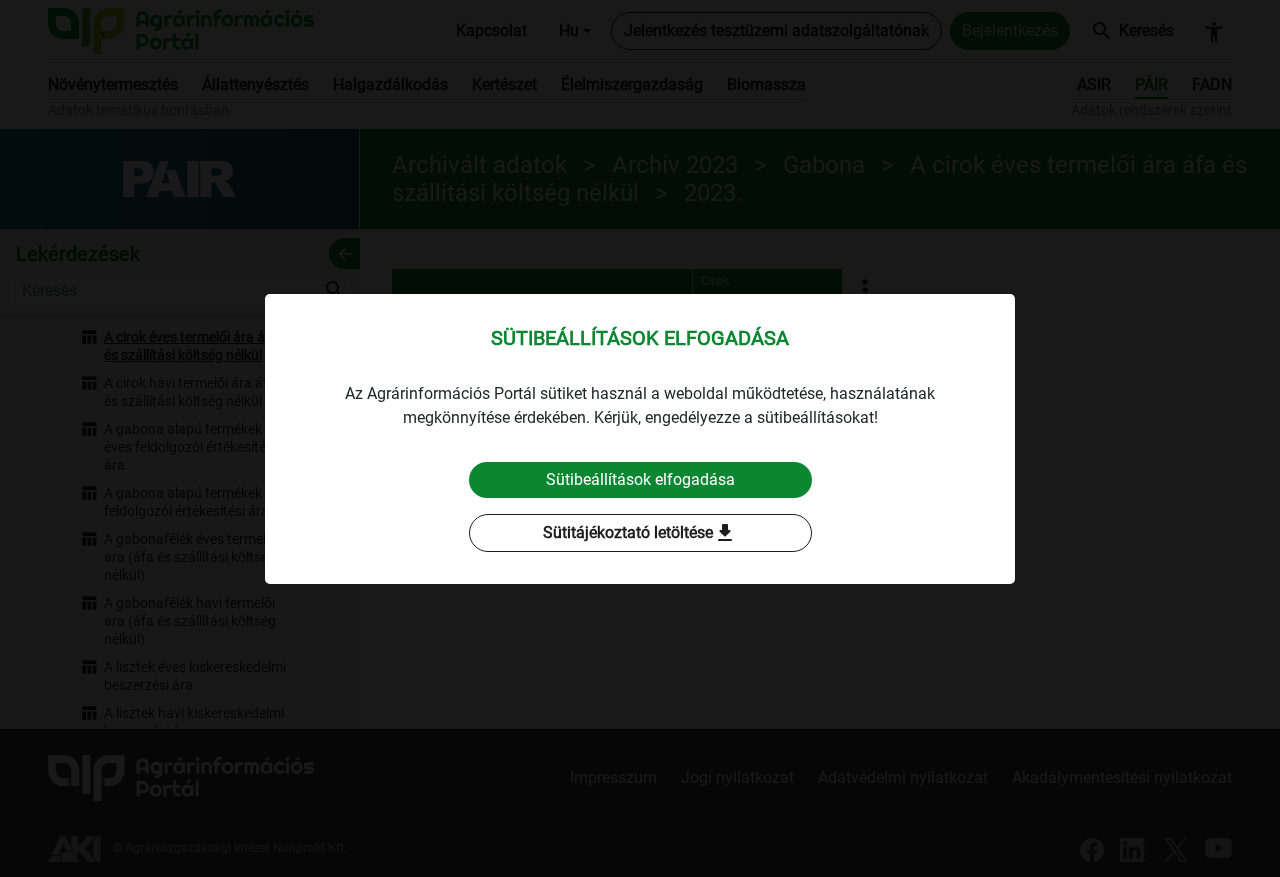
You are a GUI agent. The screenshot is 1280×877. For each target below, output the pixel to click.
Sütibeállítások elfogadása (640, 479)
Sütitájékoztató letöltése (640, 533)
